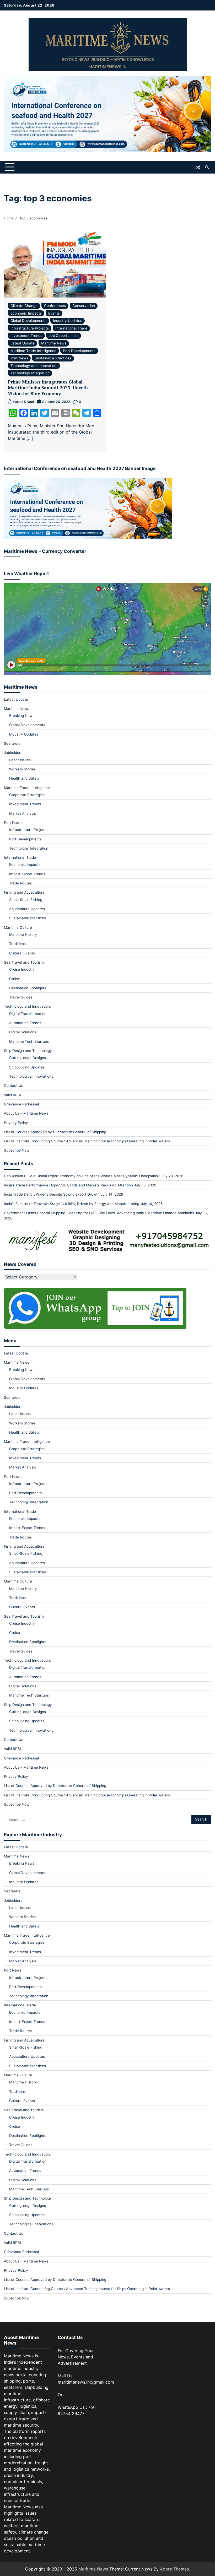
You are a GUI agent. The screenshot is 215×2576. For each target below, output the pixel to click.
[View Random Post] (198, 167)
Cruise (15, 979)
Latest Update (23, 343)
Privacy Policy (16, 1123)
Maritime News (54, 343)
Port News (19, 358)
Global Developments (28, 321)
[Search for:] (98, 1819)
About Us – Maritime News (26, 1113)
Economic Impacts (26, 313)
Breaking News (22, 716)
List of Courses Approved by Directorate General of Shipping (55, 1132)
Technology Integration (30, 373)
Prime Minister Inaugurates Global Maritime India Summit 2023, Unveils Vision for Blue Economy (48, 388)
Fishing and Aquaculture (24, 892)
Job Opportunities (64, 336)
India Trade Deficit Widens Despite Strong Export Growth (52, 1194)
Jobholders (13, 753)
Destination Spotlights (28, 988)
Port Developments (79, 351)
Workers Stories (22, 769)
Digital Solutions (23, 1032)
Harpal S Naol (23, 402)
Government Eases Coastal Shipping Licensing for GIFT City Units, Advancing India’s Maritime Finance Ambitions (99, 1213)
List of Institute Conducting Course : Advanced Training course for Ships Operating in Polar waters (87, 1141)
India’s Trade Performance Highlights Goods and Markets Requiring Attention (68, 1185)
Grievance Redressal (21, 1104)
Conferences (55, 306)
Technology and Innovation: (34, 366)
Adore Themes (174, 2569)
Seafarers (12, 743)
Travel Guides (21, 997)
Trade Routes (20, 883)
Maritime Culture (18, 927)
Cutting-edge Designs (28, 1058)
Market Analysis (23, 813)
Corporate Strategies (27, 795)
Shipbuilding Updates (27, 1067)
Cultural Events (22, 953)
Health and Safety (25, 778)
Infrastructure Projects (30, 328)
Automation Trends (25, 1023)
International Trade (71, 328)
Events (54, 313)
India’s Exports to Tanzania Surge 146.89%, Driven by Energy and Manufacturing (72, 1204)
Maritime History (23, 935)
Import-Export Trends (27, 874)
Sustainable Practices (53, 358)
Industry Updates (68, 321)
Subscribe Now (17, 1150)
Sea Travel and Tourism (24, 962)
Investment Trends (26, 336)
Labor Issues (20, 760)
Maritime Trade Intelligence (33, 351)
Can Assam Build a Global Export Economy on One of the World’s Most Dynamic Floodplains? (82, 1176)
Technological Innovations (31, 1076)
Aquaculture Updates (27, 909)
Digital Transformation (28, 1014)
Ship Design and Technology (28, 1051)
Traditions (17, 944)
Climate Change (24, 306)
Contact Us (14, 1086)
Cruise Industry (22, 969)
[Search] (207, 167)
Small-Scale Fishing (26, 900)
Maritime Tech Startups (29, 1041)
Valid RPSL (13, 1095)
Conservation (84, 306)
